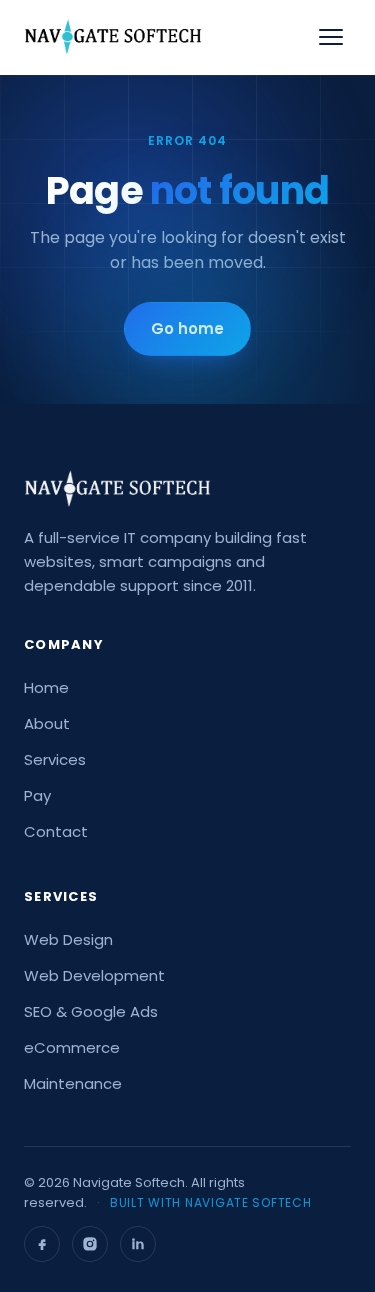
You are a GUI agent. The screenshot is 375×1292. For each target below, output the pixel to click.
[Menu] (331, 37)
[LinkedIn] (138, 1244)
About (47, 723)
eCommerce (72, 1047)
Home (46, 687)
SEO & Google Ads (91, 1011)
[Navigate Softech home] (113, 37)
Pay (37, 795)
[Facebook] (42, 1244)
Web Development (94, 975)
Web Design (68, 939)
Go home (187, 328)
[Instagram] (90, 1244)
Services (55, 759)
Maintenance (73, 1083)
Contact (56, 831)
